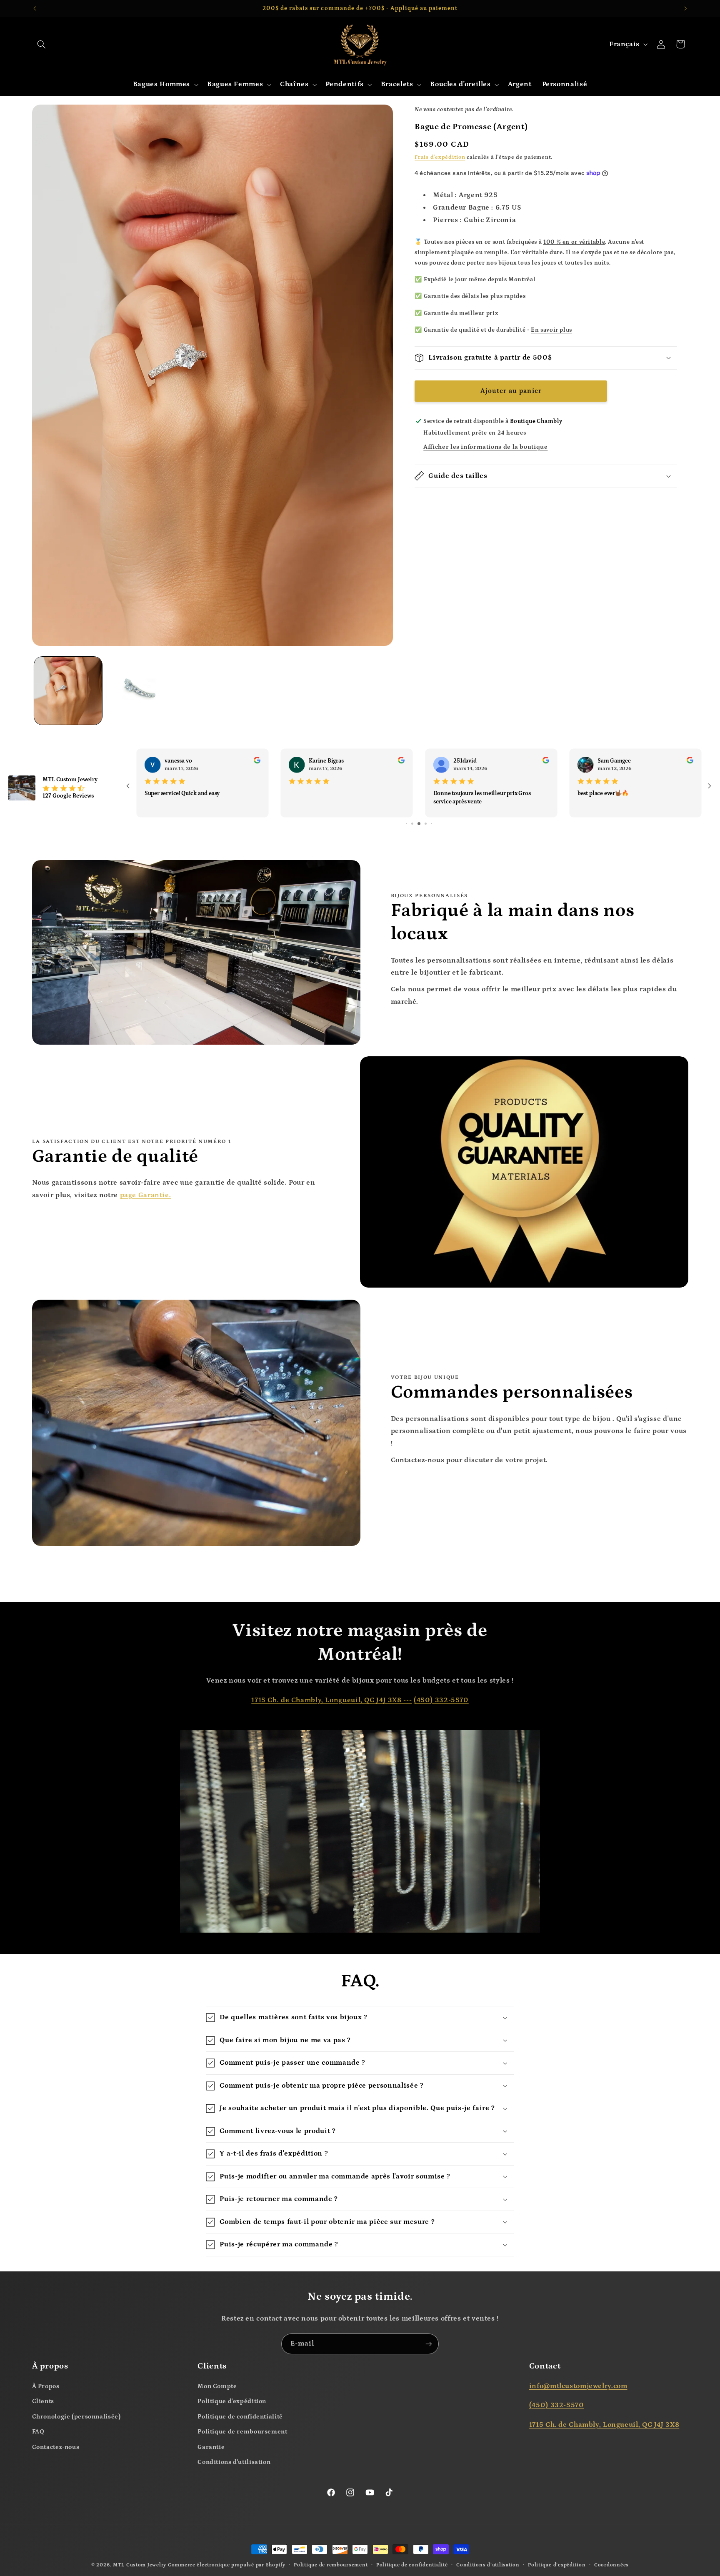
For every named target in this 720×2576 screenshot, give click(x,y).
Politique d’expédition (557, 2566)
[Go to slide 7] (413, 824)
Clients (43, 2402)
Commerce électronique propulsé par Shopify (227, 2566)
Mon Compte (217, 2387)
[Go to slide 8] (420, 824)
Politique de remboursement (242, 2432)
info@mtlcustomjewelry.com (578, 2387)
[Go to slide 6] (407, 824)
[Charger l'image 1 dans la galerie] (68, 691)
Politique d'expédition (232, 2402)
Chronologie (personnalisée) (76, 2417)
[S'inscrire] (429, 2345)
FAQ (38, 2432)
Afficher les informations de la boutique (485, 446)
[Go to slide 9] (426, 824)
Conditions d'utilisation (234, 2463)
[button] (42, 44)
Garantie (211, 2447)
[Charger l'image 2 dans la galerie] (140, 691)
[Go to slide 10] (431, 824)
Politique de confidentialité (240, 2417)
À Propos (46, 2387)
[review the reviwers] (246, 762)
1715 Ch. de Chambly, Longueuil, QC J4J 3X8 (604, 2425)
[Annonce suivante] (685, 8)
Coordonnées (611, 2566)
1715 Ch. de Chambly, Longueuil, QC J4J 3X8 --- (331, 1701)
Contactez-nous (56, 2447)
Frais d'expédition (440, 157)
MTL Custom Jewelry (140, 2566)
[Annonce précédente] (35, 8)
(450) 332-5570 (441, 1701)
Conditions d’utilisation (488, 2566)
